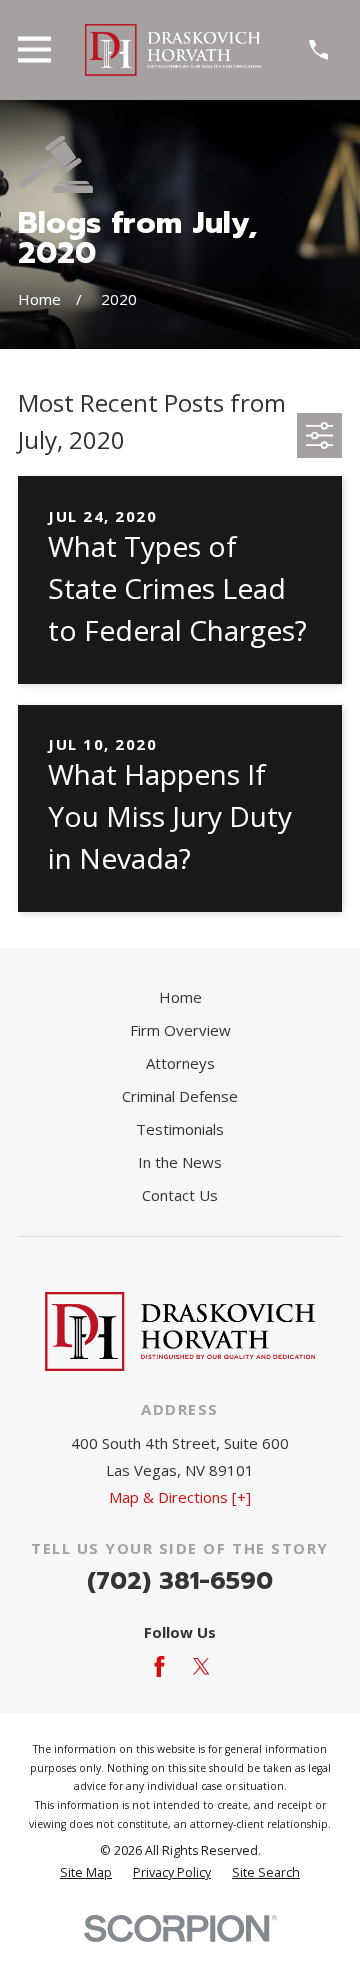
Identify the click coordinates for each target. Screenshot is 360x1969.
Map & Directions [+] (180, 1497)
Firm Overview (180, 1030)
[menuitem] (86, 1873)
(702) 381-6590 (180, 1581)
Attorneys (180, 1063)
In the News (180, 1162)
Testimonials (180, 1129)
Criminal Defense (180, 1096)
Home (180, 997)
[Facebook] (159, 1666)
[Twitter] (201, 1666)
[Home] (173, 50)
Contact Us (180, 1195)
